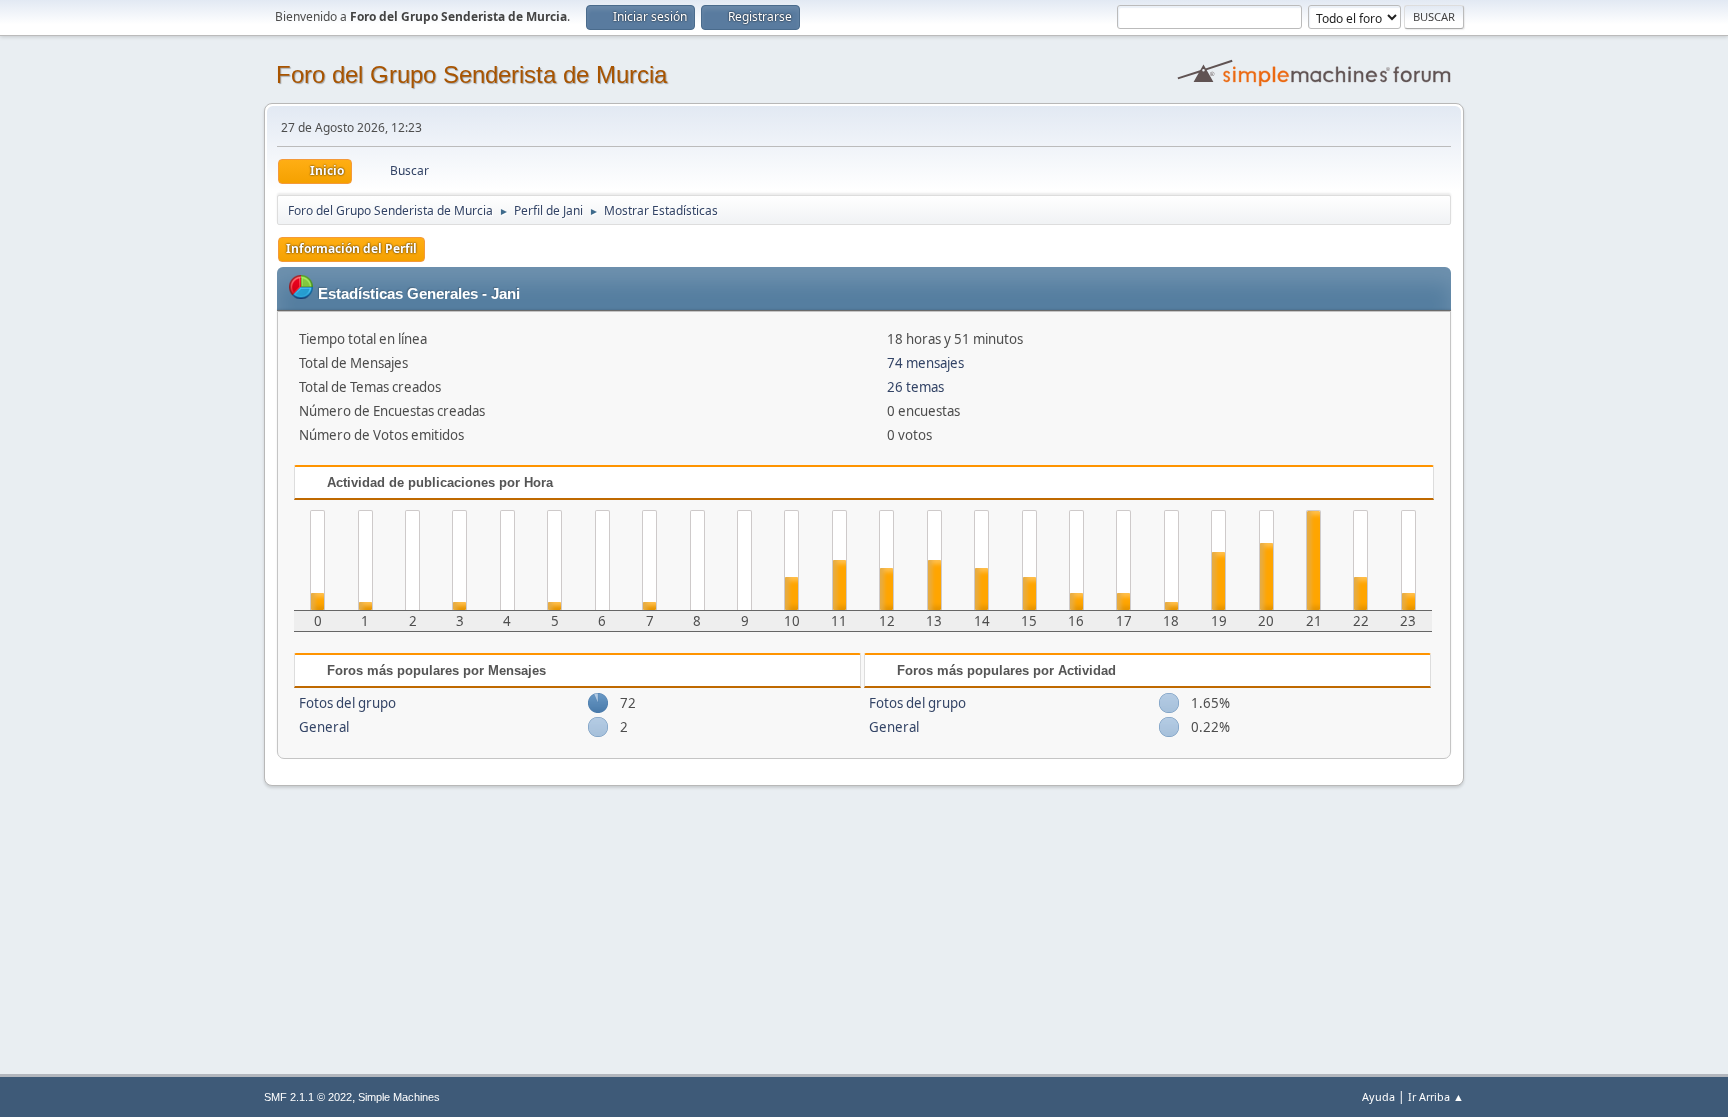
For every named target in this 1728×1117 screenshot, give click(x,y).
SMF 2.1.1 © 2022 (308, 1097)
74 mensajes (925, 363)
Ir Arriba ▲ (1436, 1096)
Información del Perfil (351, 248)
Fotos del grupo (347, 703)
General (324, 727)
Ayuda (1378, 1096)
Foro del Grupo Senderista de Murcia (471, 74)
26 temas (915, 387)
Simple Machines (399, 1097)
